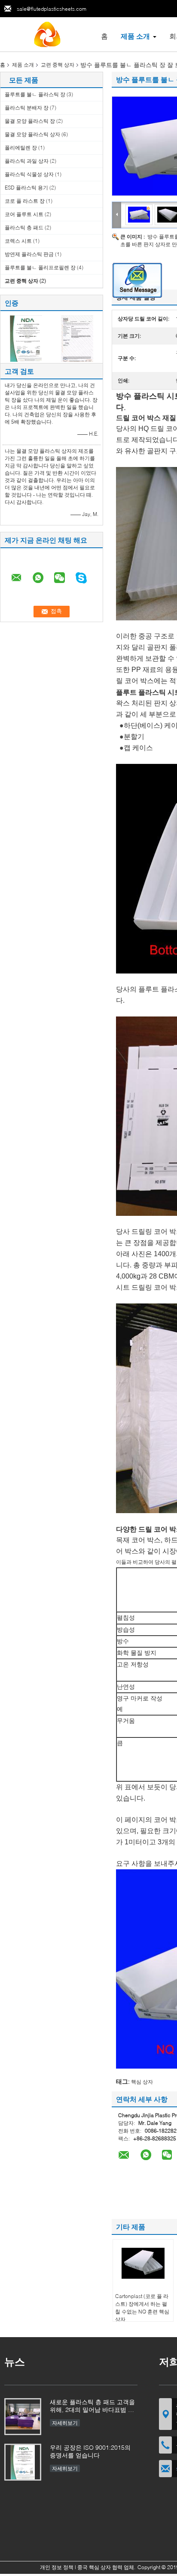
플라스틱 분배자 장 (27, 108)
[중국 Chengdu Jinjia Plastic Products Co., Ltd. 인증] (26, 338)
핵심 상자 (142, 2082)
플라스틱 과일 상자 (27, 161)
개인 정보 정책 (57, 2567)
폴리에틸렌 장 (21, 148)
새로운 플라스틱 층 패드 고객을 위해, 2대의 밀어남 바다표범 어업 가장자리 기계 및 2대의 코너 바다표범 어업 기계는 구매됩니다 (92, 2407)
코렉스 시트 (18, 241)
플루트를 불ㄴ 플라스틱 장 (35, 94)
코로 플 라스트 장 (25, 201)
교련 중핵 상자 (58, 65)
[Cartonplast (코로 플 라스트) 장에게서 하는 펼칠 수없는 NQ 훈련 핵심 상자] (143, 2263)
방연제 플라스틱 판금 (29, 254)
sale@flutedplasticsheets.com (52, 9)
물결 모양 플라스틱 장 (30, 121)
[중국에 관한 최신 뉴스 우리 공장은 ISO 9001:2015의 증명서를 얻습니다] (23, 2462)
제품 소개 (135, 36)
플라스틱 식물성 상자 (29, 174)
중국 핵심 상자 (94, 2567)
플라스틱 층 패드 (24, 227)
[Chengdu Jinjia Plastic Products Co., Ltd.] (47, 34)
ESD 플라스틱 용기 (26, 188)
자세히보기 (65, 2423)
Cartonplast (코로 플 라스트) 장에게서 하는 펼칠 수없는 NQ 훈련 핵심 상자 (142, 2308)
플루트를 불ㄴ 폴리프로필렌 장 (40, 267)
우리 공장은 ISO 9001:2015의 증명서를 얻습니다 (90, 2451)
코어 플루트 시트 (24, 214)
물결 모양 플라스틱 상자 (32, 134)
